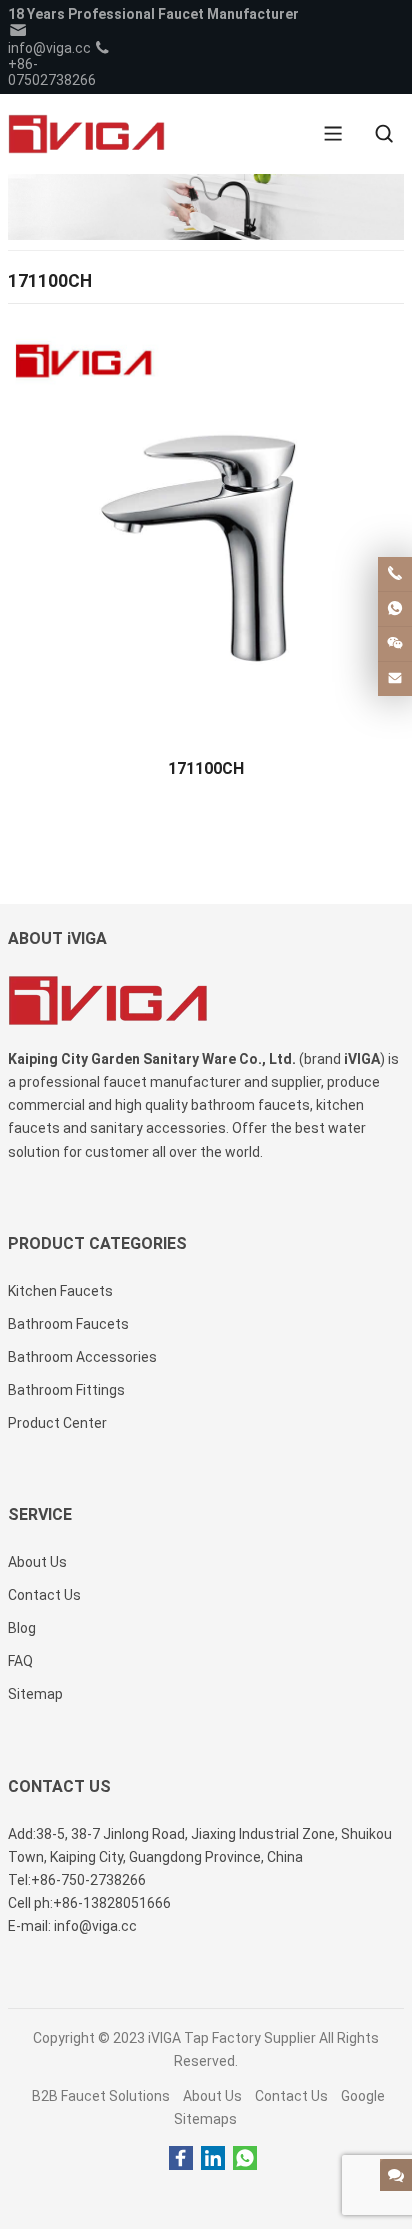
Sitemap (35, 1694)
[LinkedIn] (213, 2159)
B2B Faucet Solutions (101, 2096)
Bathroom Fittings (66, 1390)
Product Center (57, 1423)
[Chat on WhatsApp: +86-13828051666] (395, 609)
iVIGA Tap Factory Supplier (232, 2038)
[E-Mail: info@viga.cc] (395, 679)
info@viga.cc (49, 48)
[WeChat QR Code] (395, 644)
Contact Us (291, 2096)
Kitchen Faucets (60, 1291)
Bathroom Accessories (82, 1357)
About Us (212, 2096)
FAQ (20, 1661)
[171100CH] (206, 533)
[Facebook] (181, 2159)
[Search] (384, 134)
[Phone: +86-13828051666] (395, 574)
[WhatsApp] (245, 2159)
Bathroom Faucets (68, 1324)
